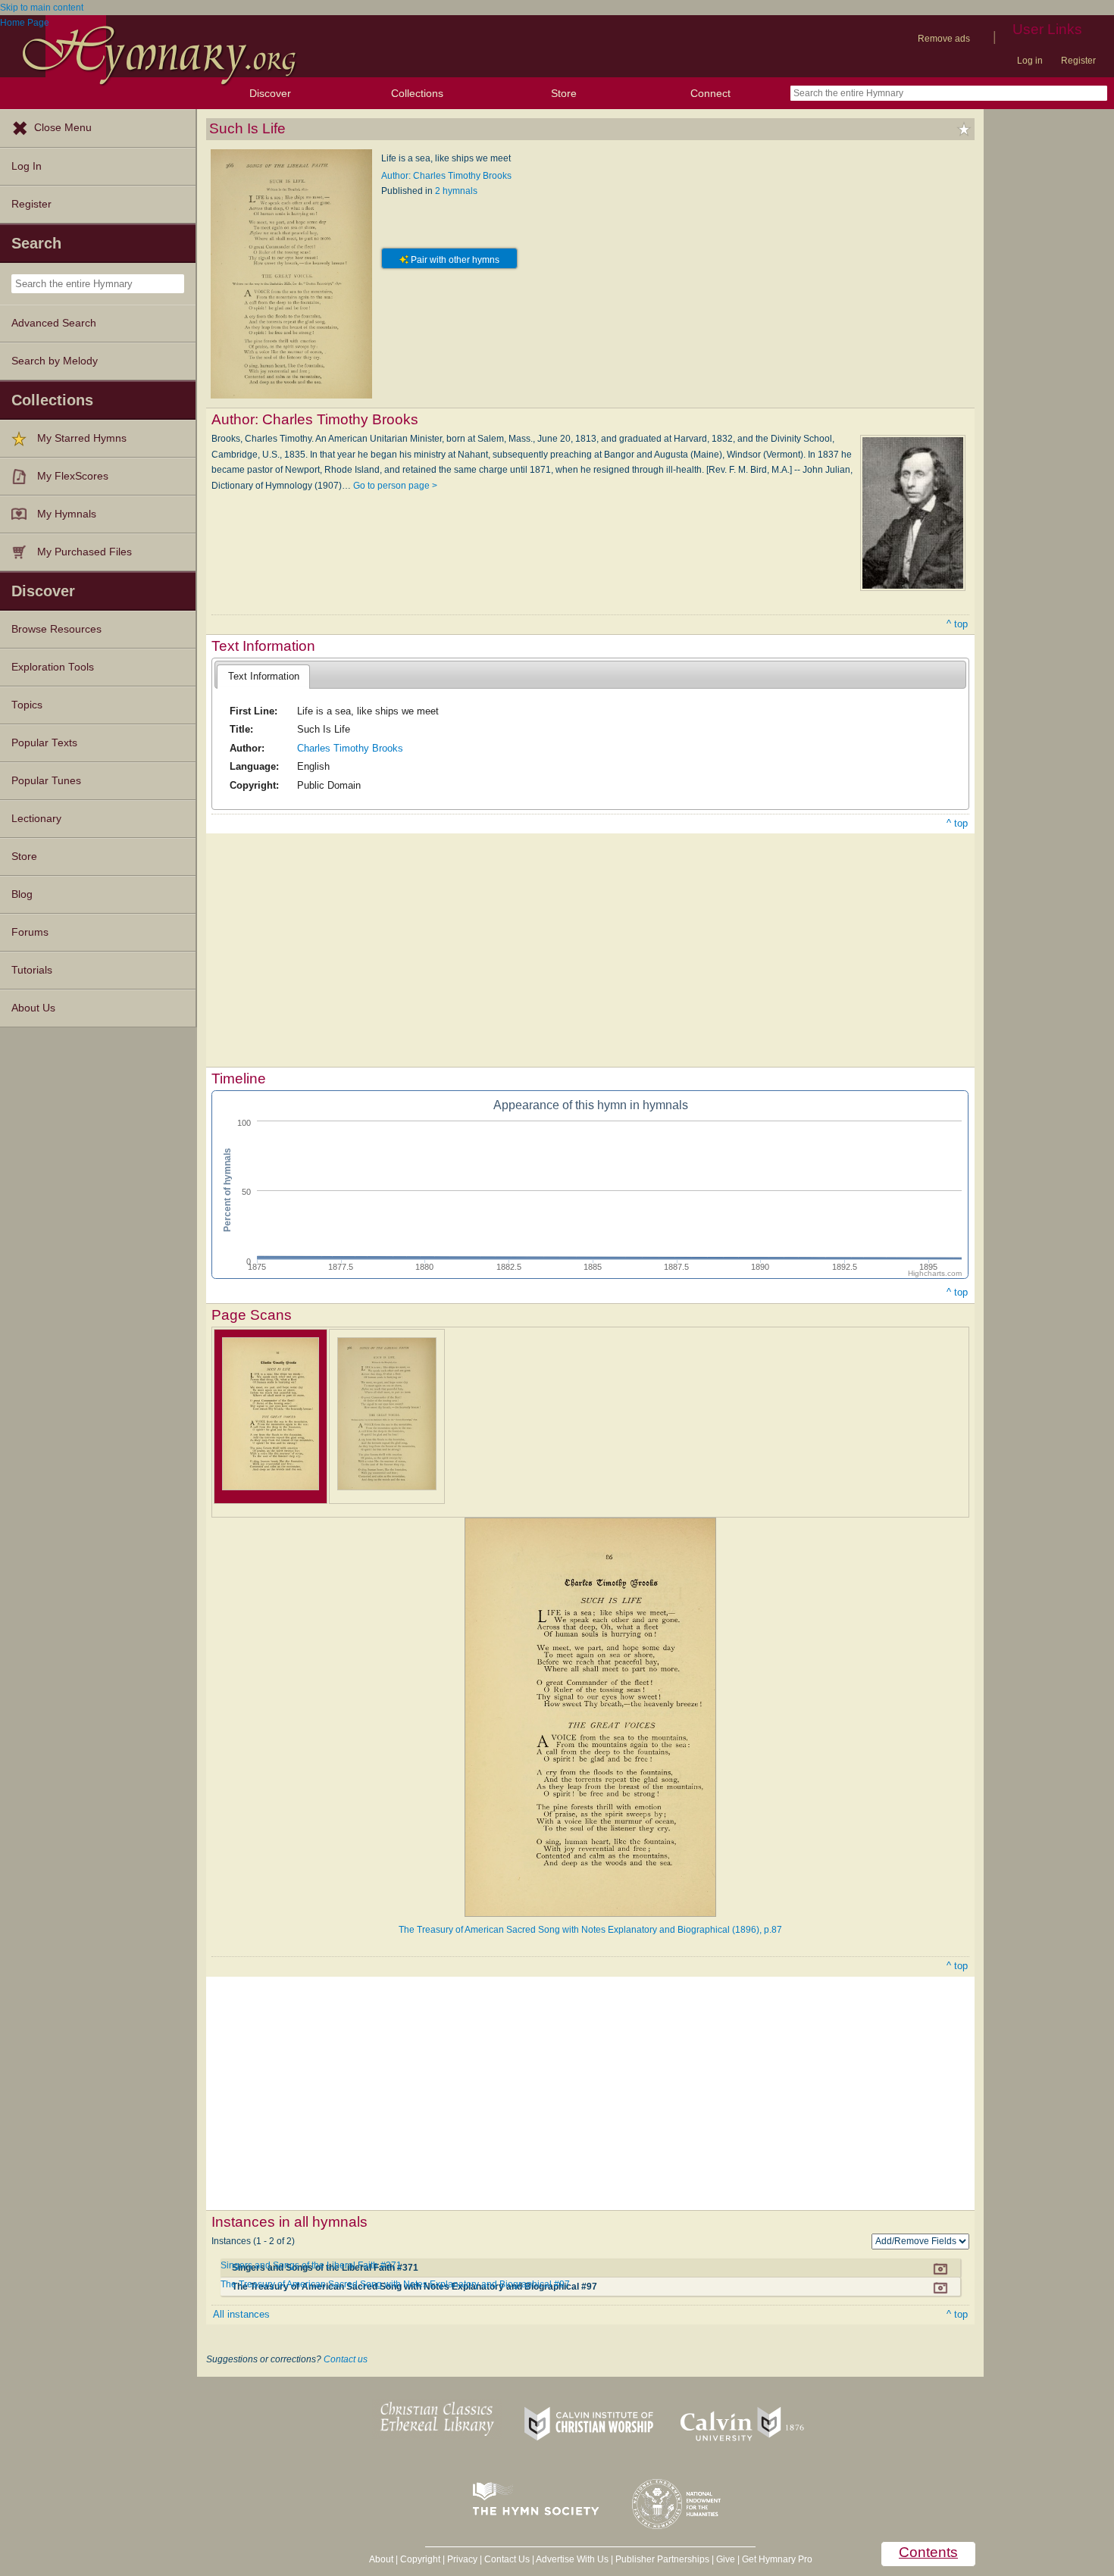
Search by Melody (55, 361)
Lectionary (36, 819)
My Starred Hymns (82, 438)
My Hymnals (67, 514)
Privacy (462, 2559)
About (381, 2559)
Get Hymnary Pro (777, 2559)
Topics (27, 705)
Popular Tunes (46, 781)
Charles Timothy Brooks (350, 748)
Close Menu (63, 128)
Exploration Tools (53, 667)
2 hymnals (456, 191)
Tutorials (32, 970)
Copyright (420, 2559)
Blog (22, 894)
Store (564, 93)
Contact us (346, 2359)
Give (726, 2559)
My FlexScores (73, 476)
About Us (33, 1008)
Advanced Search (54, 323)
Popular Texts (44, 743)
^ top (957, 624)
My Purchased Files (84, 552)
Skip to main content (42, 8)
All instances (241, 2314)
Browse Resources (56, 629)
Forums (30, 932)
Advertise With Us (572, 2559)
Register (1078, 61)
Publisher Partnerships (662, 2559)
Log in (1030, 61)
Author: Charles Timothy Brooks (446, 176)
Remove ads (944, 39)
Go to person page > (395, 486)
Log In (27, 166)
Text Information (264, 676)
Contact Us (507, 2559)
